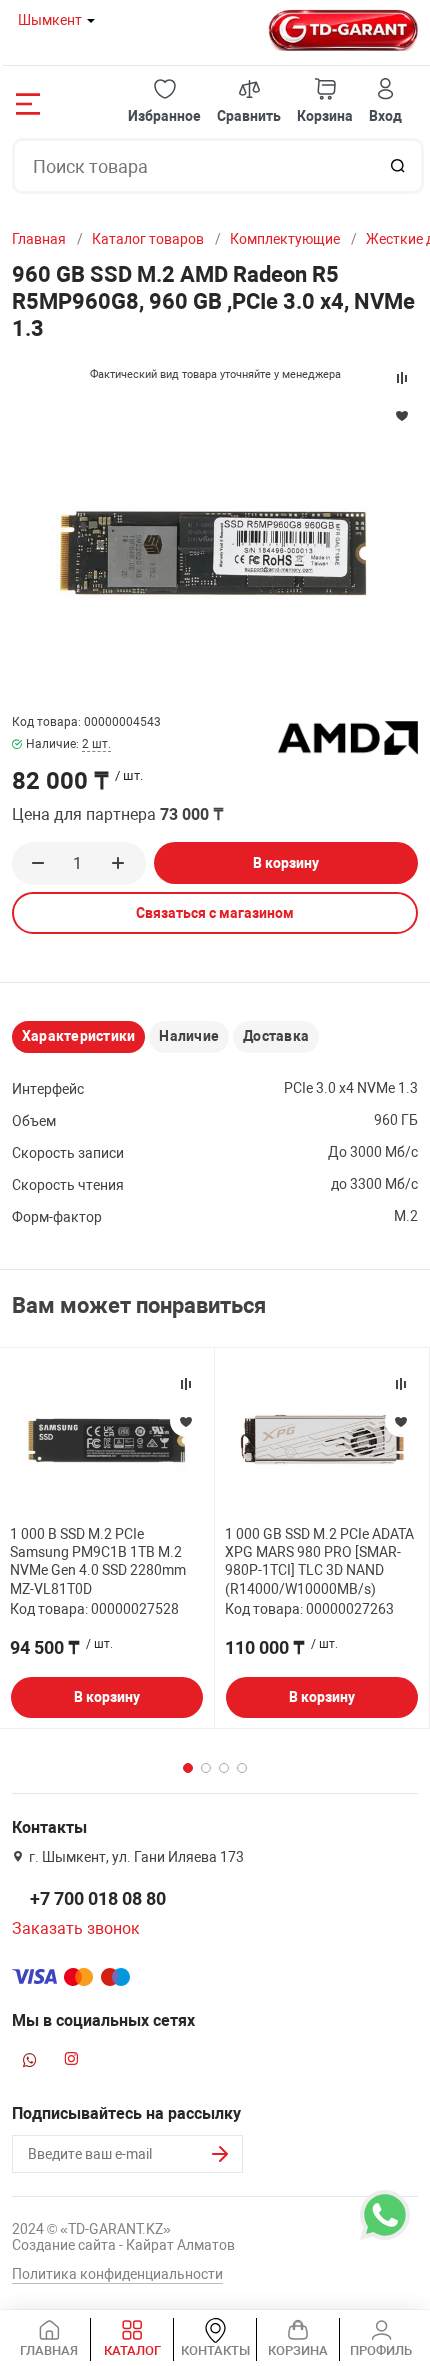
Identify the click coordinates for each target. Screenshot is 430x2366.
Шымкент (50, 20)
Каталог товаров (148, 239)
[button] (164, 101)
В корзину (286, 863)
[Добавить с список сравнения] (186, 1384)
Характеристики (78, 1036)
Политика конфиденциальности (117, 2274)
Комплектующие (285, 239)
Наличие (189, 1036)
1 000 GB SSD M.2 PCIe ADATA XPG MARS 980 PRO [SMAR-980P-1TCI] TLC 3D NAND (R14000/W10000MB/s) (319, 1561)
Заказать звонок (76, 1928)
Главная (39, 239)
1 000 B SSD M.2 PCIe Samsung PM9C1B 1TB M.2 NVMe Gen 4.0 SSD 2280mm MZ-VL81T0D (98, 1561)
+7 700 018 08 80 (98, 1898)
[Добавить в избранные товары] (186, 1421)
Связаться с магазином (215, 913)
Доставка (276, 1036)
